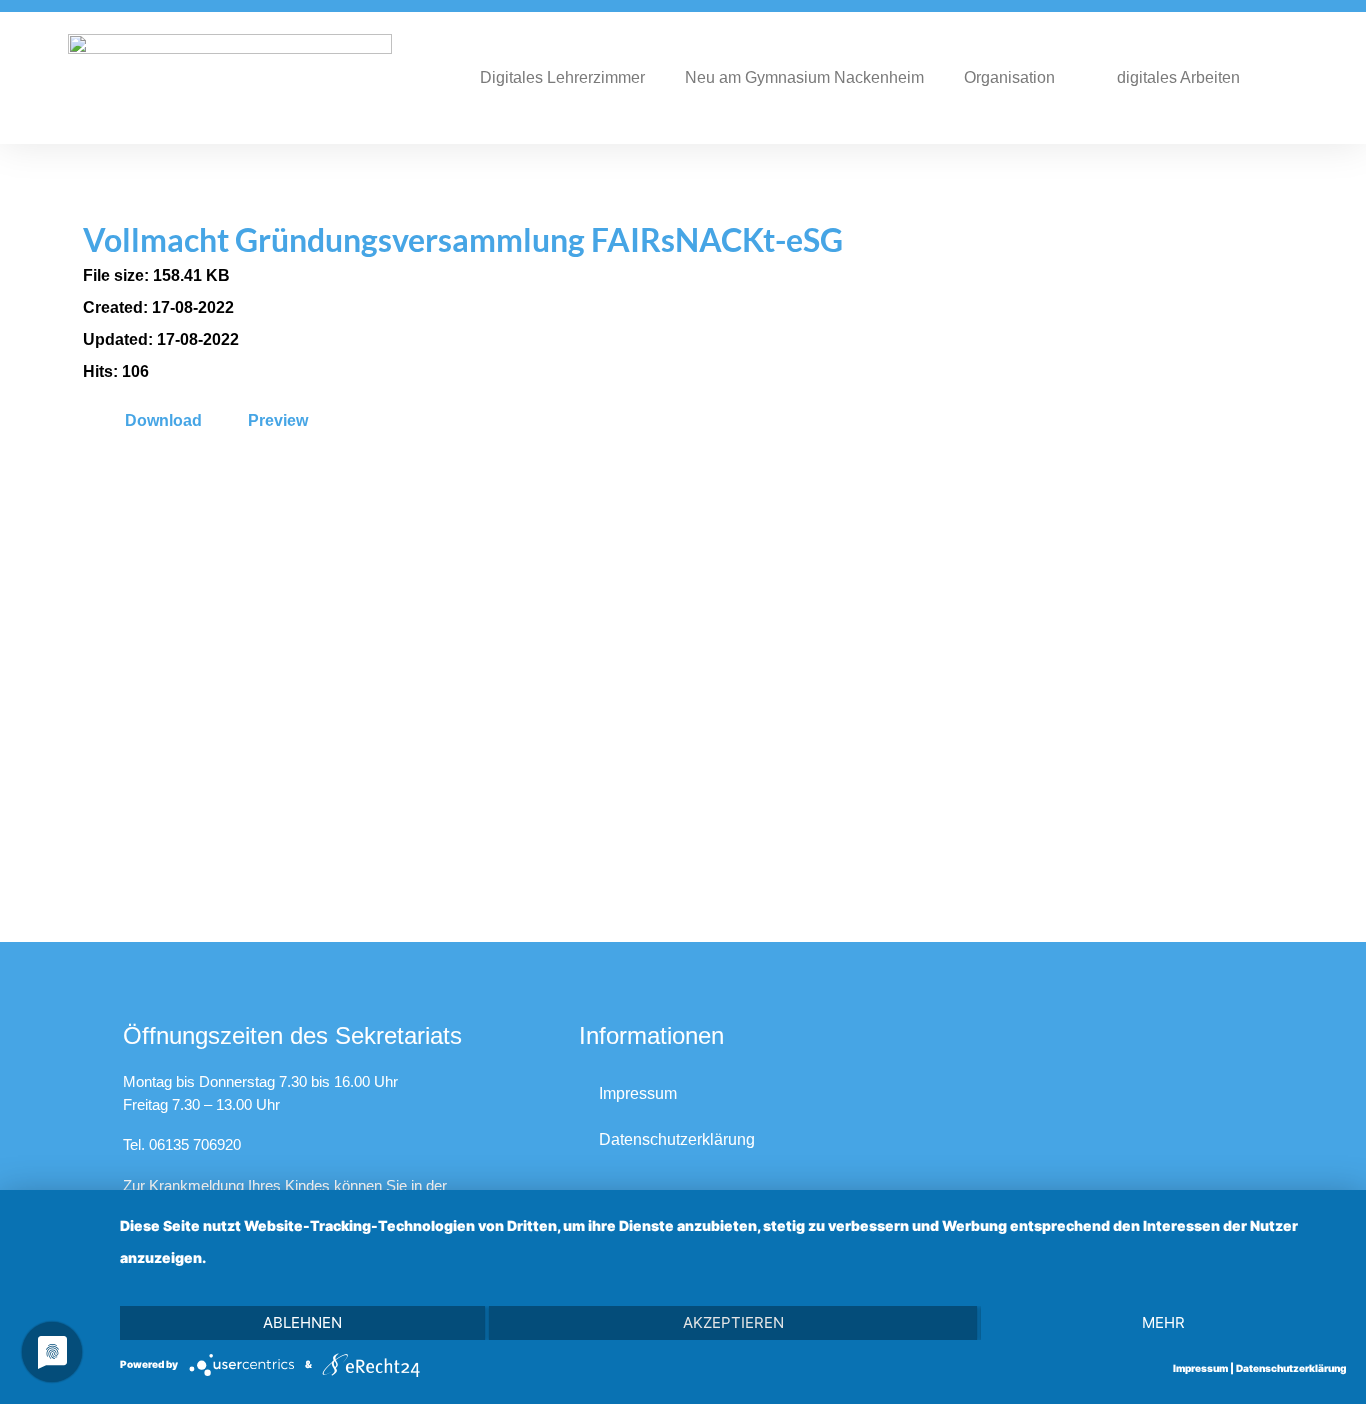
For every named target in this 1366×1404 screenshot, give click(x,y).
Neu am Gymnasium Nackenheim (804, 77)
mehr (1163, 1322)
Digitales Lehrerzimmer (562, 77)
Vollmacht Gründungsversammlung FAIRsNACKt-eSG (463, 239)
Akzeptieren (733, 1322)
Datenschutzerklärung (677, 1139)
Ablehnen (302, 1322)
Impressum (638, 1093)
